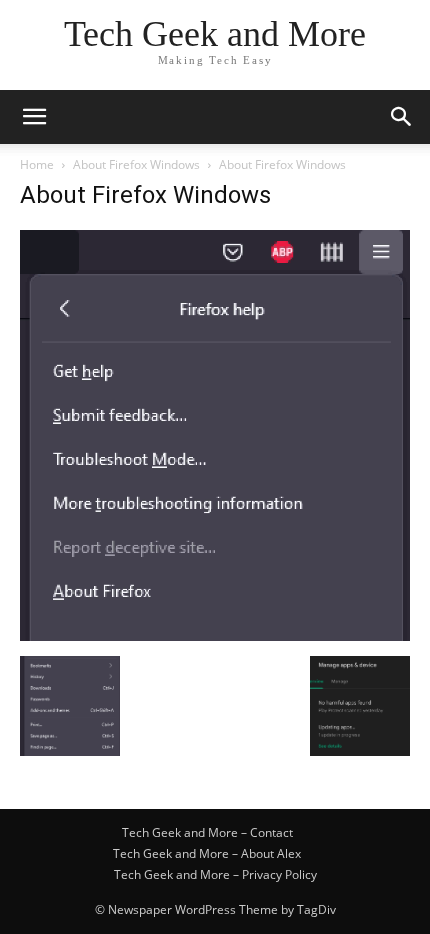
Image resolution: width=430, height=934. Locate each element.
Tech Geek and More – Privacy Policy (215, 874)
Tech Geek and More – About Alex (207, 853)
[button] (34, 117)
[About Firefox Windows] (215, 635)
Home (37, 164)
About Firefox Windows (136, 164)
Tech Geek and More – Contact (207, 832)
